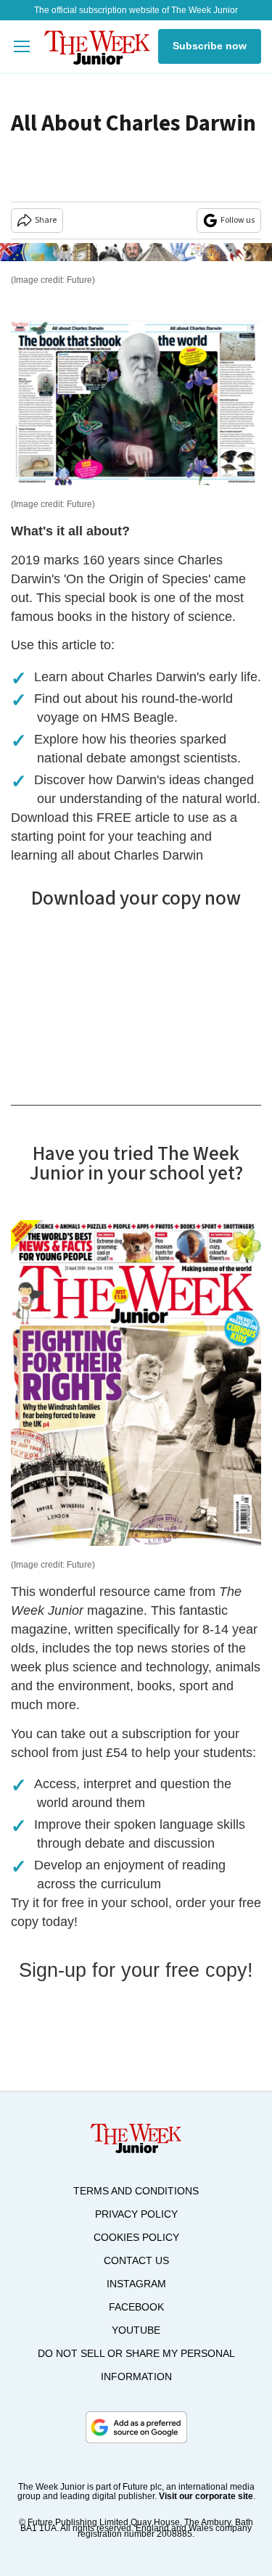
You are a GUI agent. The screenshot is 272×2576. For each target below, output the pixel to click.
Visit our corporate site (206, 2496)
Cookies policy (136, 2237)
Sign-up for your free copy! (136, 1970)
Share (46, 220)
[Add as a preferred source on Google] (136, 2427)
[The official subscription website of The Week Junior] (97, 46)
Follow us (238, 220)
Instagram (136, 2284)
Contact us (136, 2260)
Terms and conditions (136, 2191)
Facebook (136, 2307)
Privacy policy (136, 2214)
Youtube (136, 2330)
